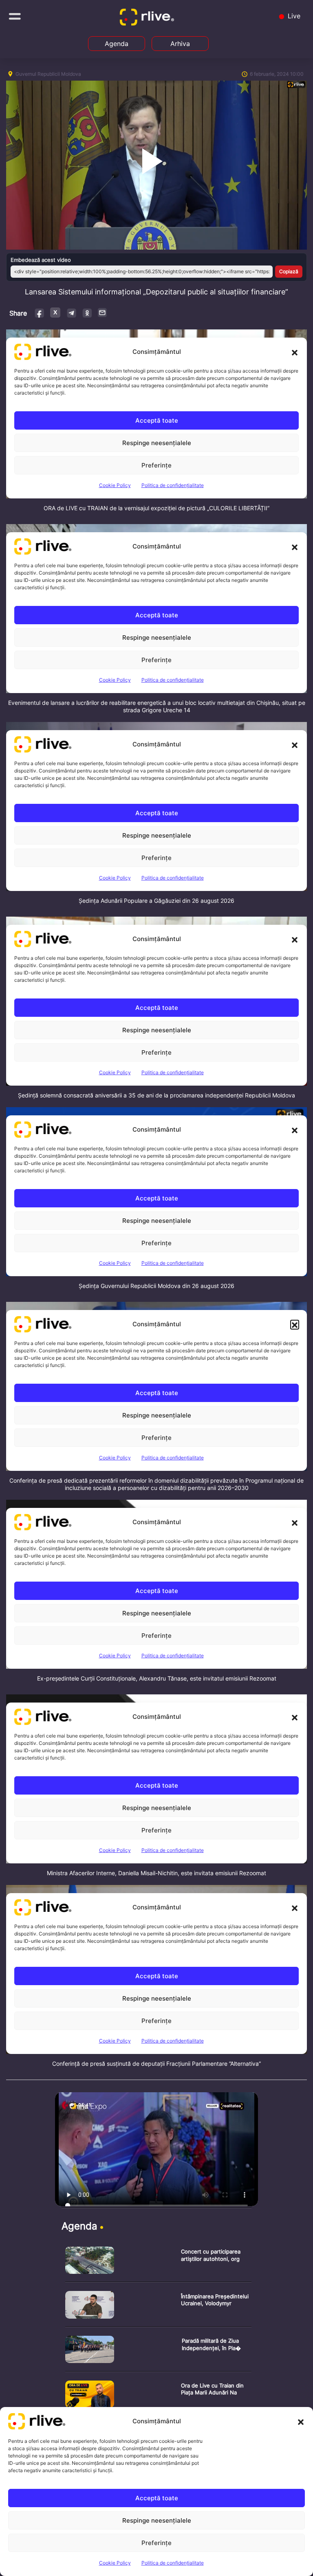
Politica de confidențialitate (173, 2563)
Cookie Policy (115, 2563)
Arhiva (180, 44)
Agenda (117, 44)
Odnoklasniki (87, 313)
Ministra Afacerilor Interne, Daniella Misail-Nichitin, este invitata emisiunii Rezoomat (156, 1873)
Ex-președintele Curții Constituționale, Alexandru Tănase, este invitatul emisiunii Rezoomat (157, 1678)
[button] (301, 2421)
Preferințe (156, 2543)
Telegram (71, 313)
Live (293, 16)
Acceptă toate (157, 2498)
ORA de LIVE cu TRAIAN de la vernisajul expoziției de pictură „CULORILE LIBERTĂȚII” (156, 508)
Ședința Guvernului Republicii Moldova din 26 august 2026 (156, 1286)
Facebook (40, 313)
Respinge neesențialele (157, 2520)
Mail (103, 312)
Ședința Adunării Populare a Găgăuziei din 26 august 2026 (156, 901)
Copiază (289, 271)
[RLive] (148, 19)
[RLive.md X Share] (55, 313)
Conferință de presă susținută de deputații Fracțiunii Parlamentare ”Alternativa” (156, 2064)
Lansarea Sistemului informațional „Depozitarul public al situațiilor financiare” (156, 292)
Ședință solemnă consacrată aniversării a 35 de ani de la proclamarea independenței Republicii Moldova (156, 1095)
